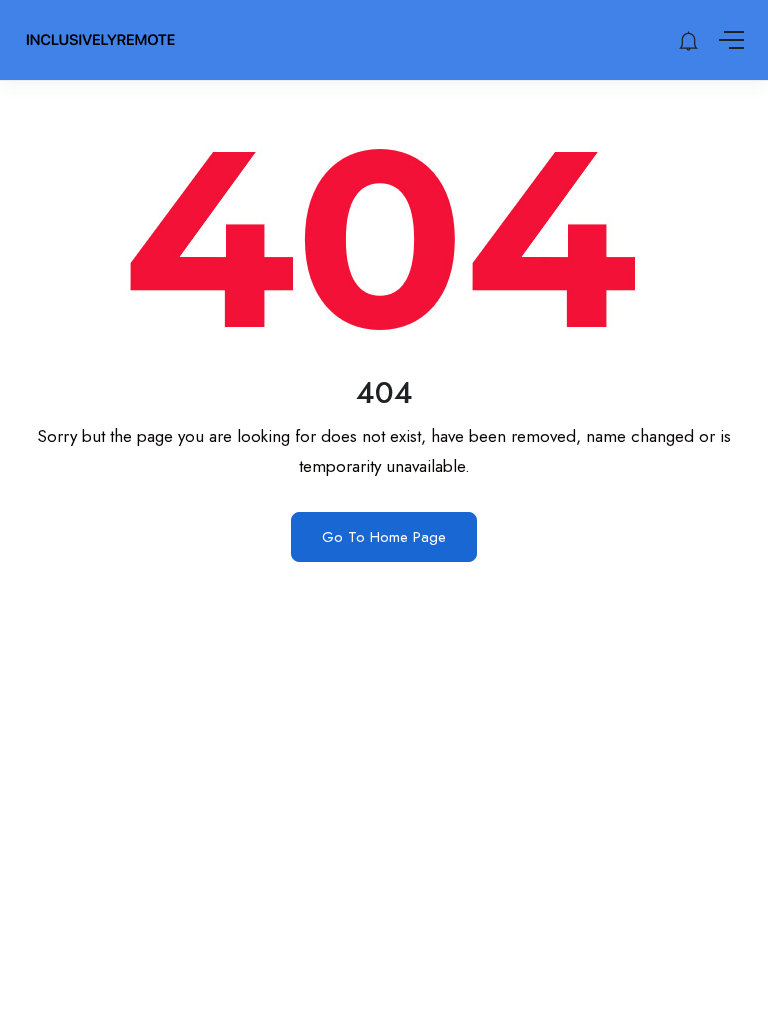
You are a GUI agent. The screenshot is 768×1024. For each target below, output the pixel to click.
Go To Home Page (384, 537)
